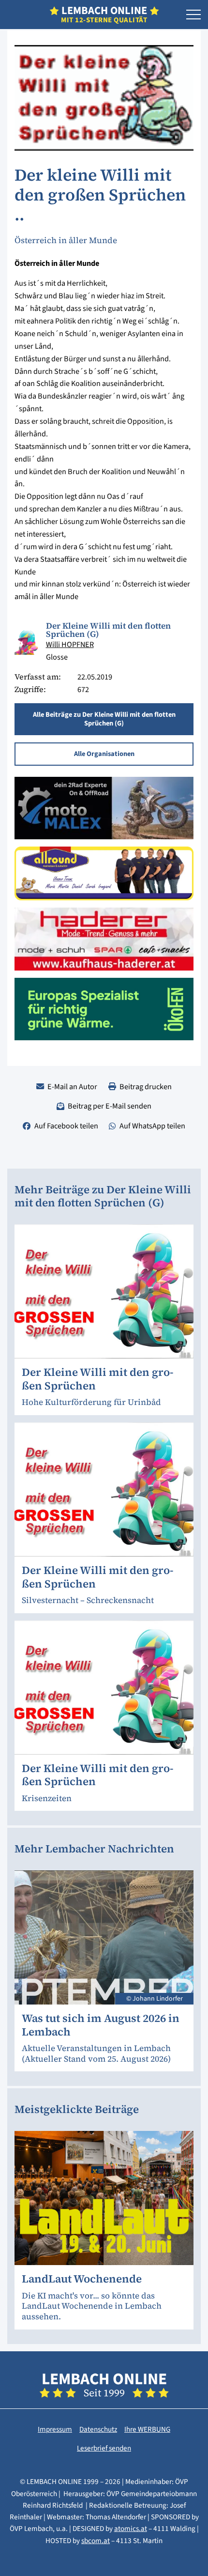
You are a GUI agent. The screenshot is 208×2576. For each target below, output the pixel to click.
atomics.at (131, 2529)
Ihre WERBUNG (147, 2429)
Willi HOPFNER (70, 644)
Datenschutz (98, 2429)
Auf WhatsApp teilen (152, 1126)
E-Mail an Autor (72, 1087)
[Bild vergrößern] (27, 643)
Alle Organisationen (104, 754)
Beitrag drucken (146, 1087)
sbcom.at (96, 2541)
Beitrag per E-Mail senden (110, 1106)
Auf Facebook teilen (66, 1126)
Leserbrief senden (104, 2448)
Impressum (55, 2429)
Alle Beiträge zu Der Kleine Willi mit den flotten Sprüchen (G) (104, 719)
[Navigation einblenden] (193, 15)
